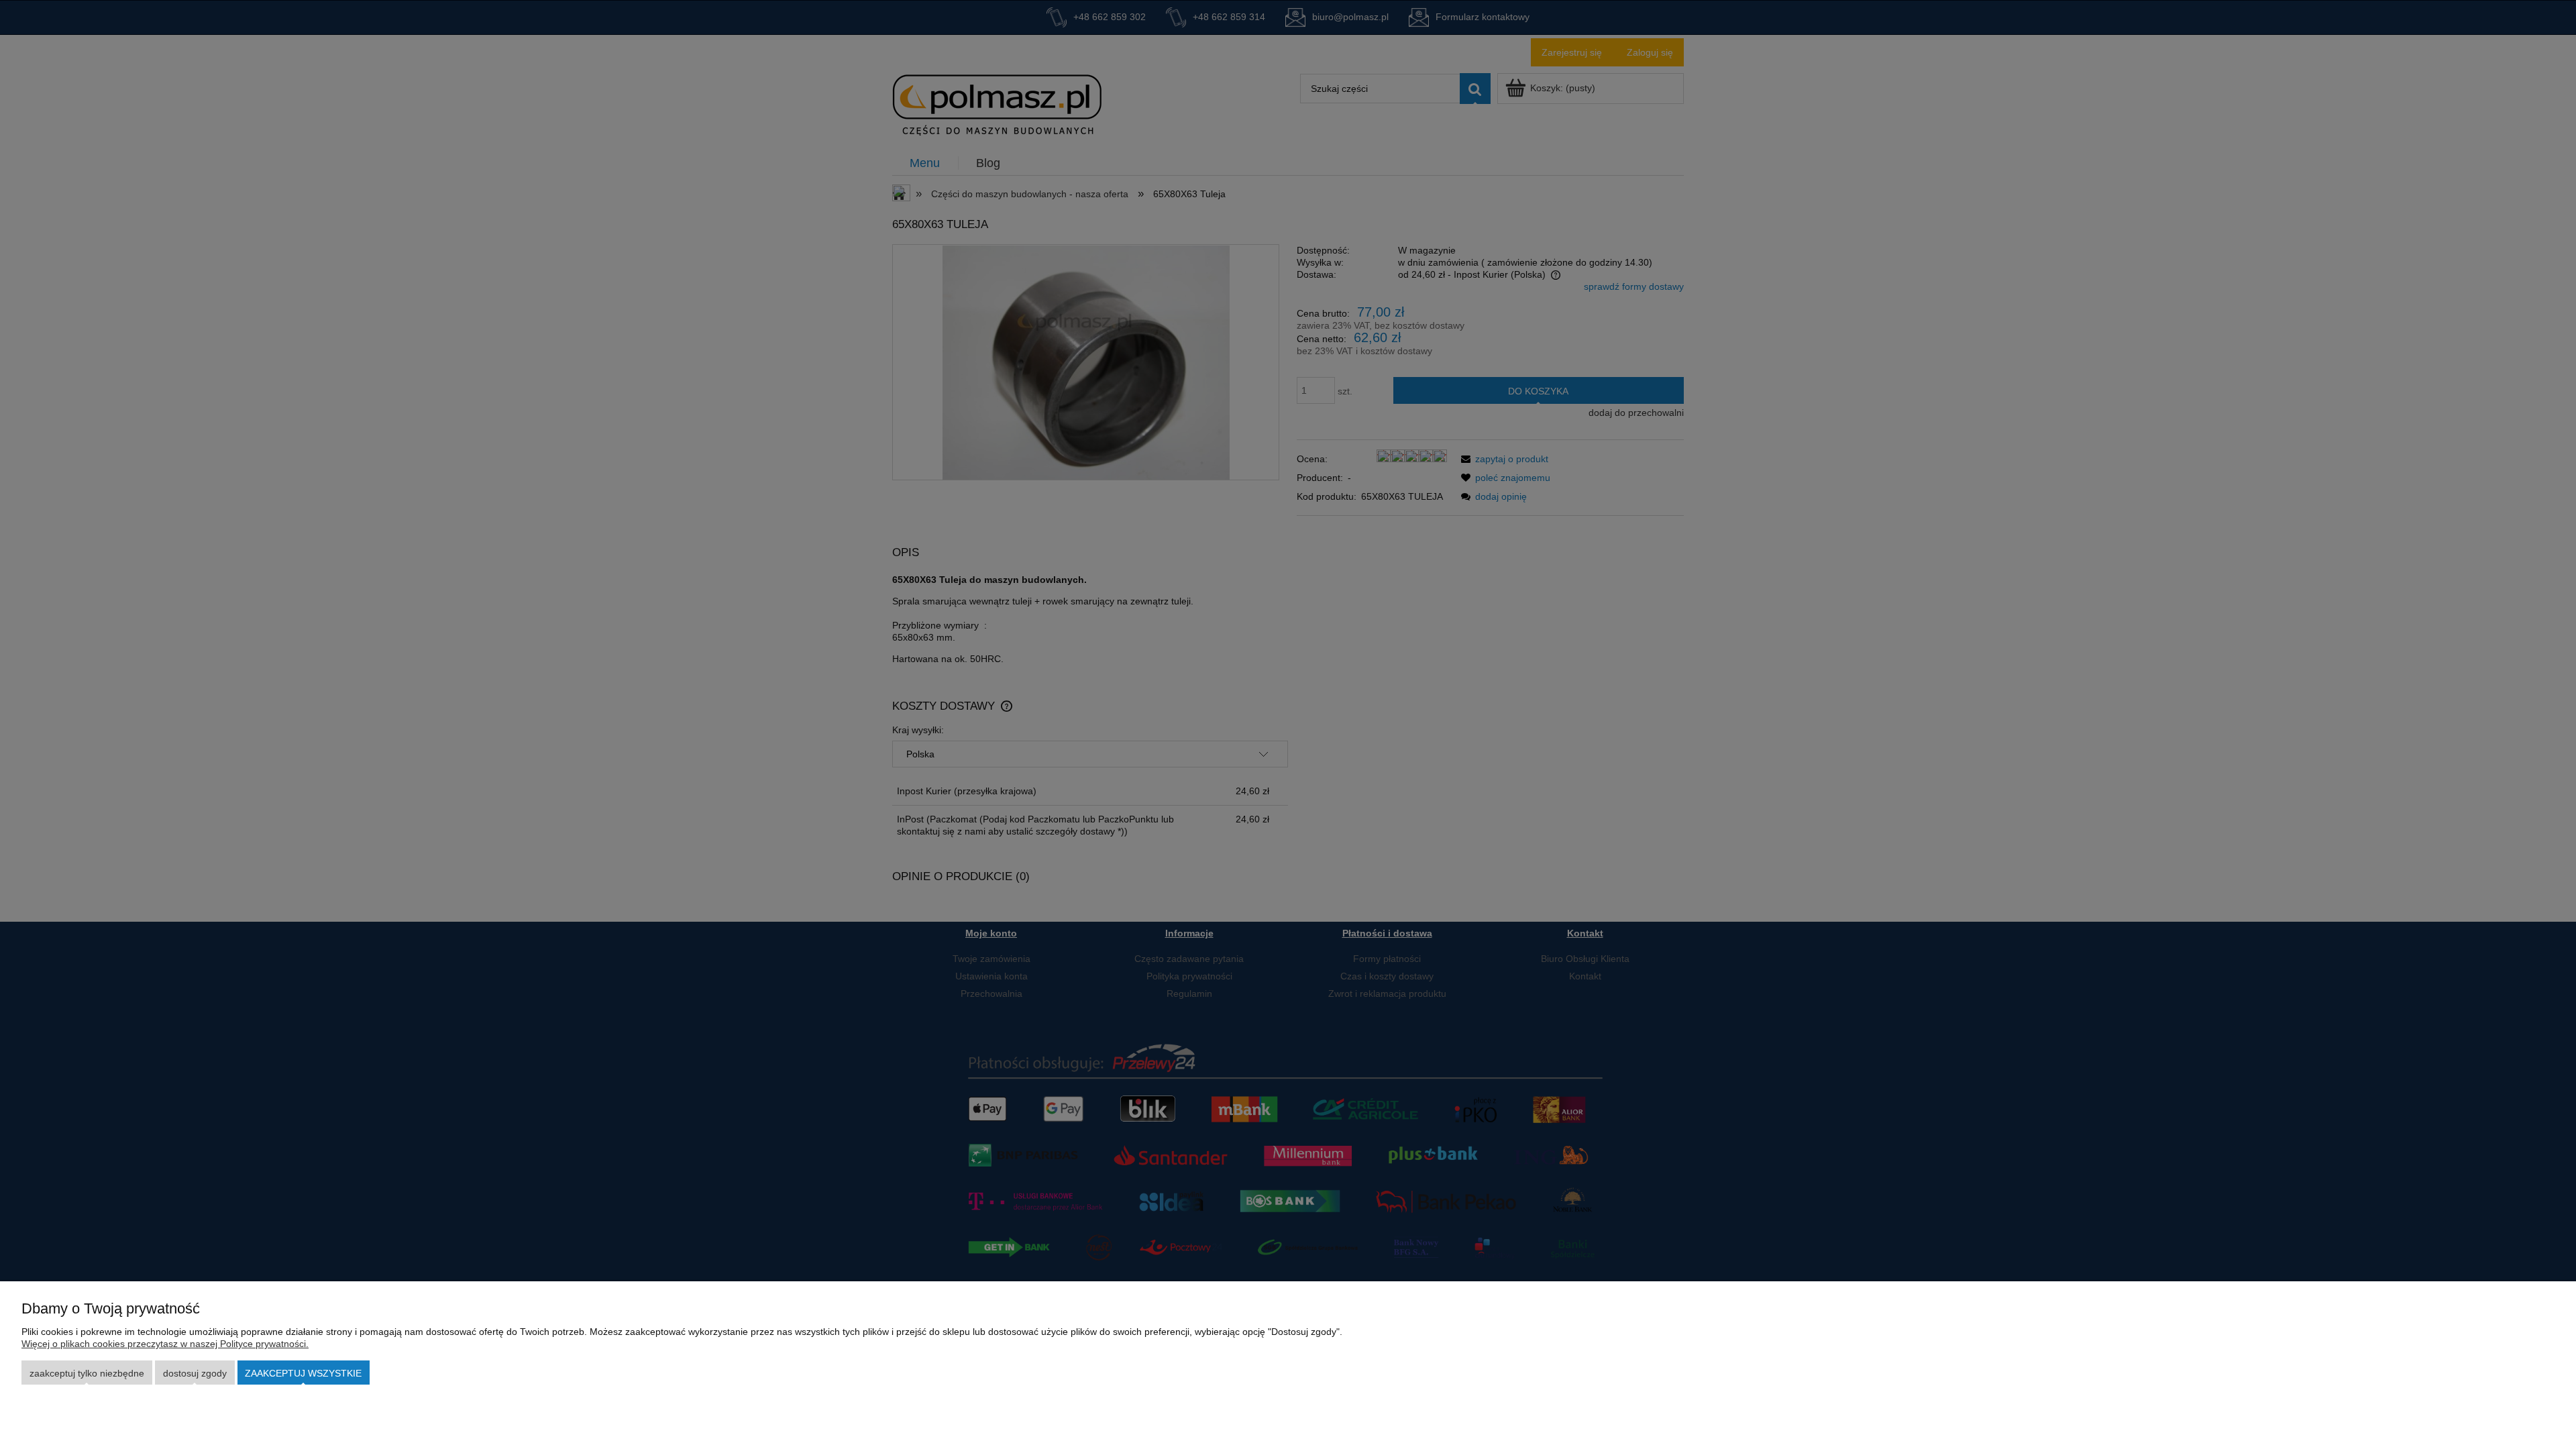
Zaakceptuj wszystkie (303, 1373)
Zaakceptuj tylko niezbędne (87, 1373)
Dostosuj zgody (195, 1373)
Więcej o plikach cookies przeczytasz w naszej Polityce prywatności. (165, 1344)
